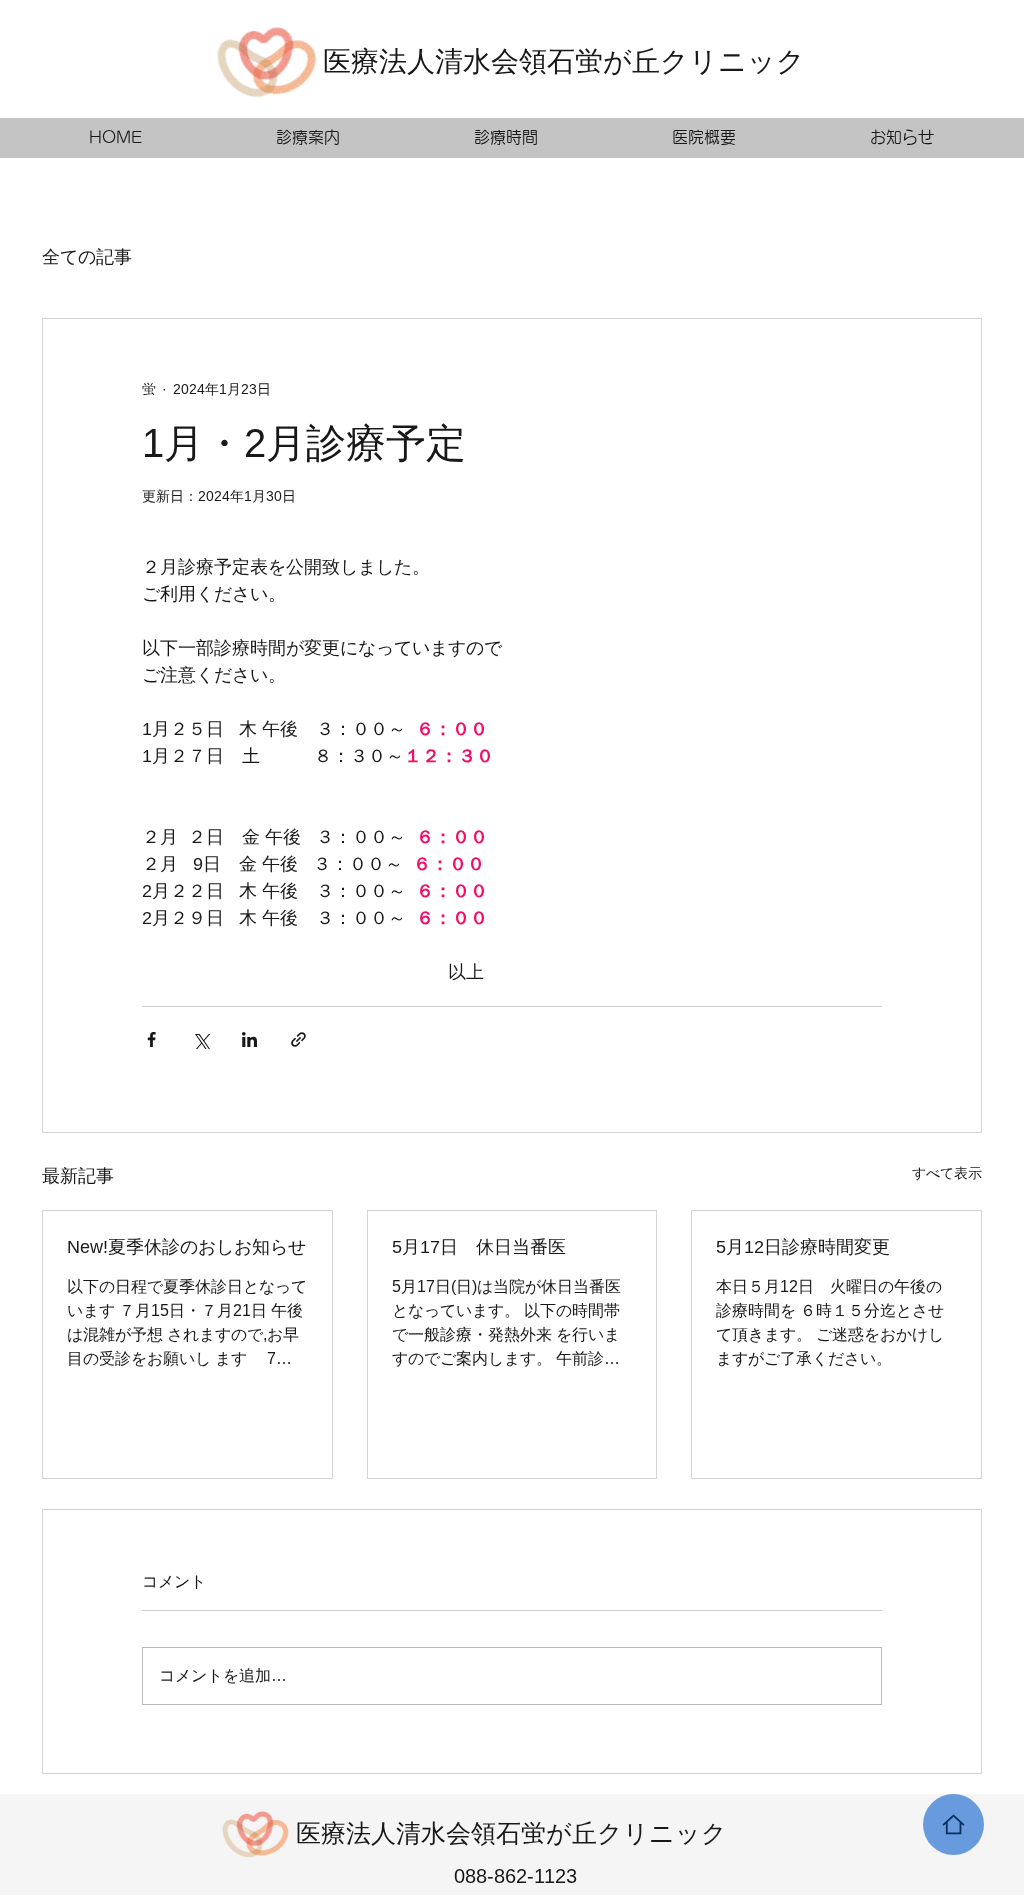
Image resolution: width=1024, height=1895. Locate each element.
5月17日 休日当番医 (479, 1247)
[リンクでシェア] (298, 1039)
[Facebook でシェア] (151, 1039)
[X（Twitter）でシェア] (200, 1039)
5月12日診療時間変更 (803, 1247)
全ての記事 (87, 257)
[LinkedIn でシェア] (249, 1039)
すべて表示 (947, 1173)
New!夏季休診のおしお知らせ (186, 1247)
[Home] (953, 1824)
